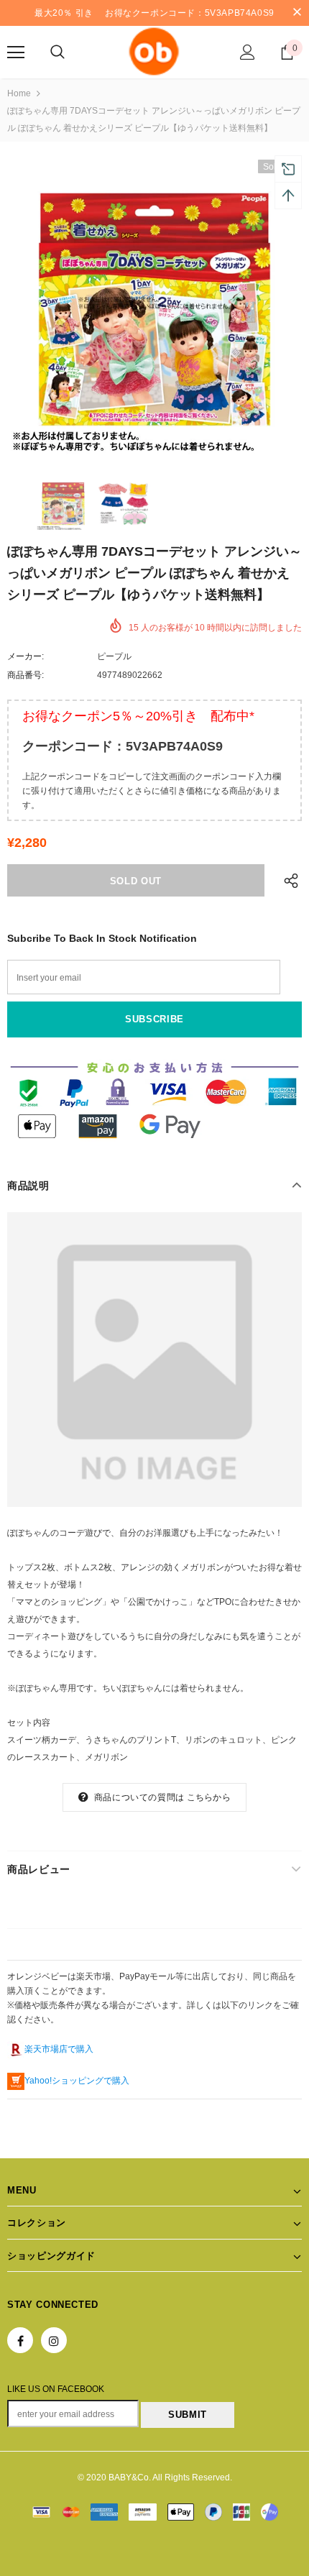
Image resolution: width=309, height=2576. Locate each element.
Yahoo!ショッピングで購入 (77, 2081)
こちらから (209, 1797)
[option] (154, 307)
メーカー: (26, 656)
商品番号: (26, 675)
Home (19, 93)
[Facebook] (20, 2340)
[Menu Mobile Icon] (16, 52)
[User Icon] (248, 52)
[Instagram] (54, 2340)
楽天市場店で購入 (59, 2049)
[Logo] (154, 51)
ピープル (114, 656)
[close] (297, 13)
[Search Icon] (57, 52)
